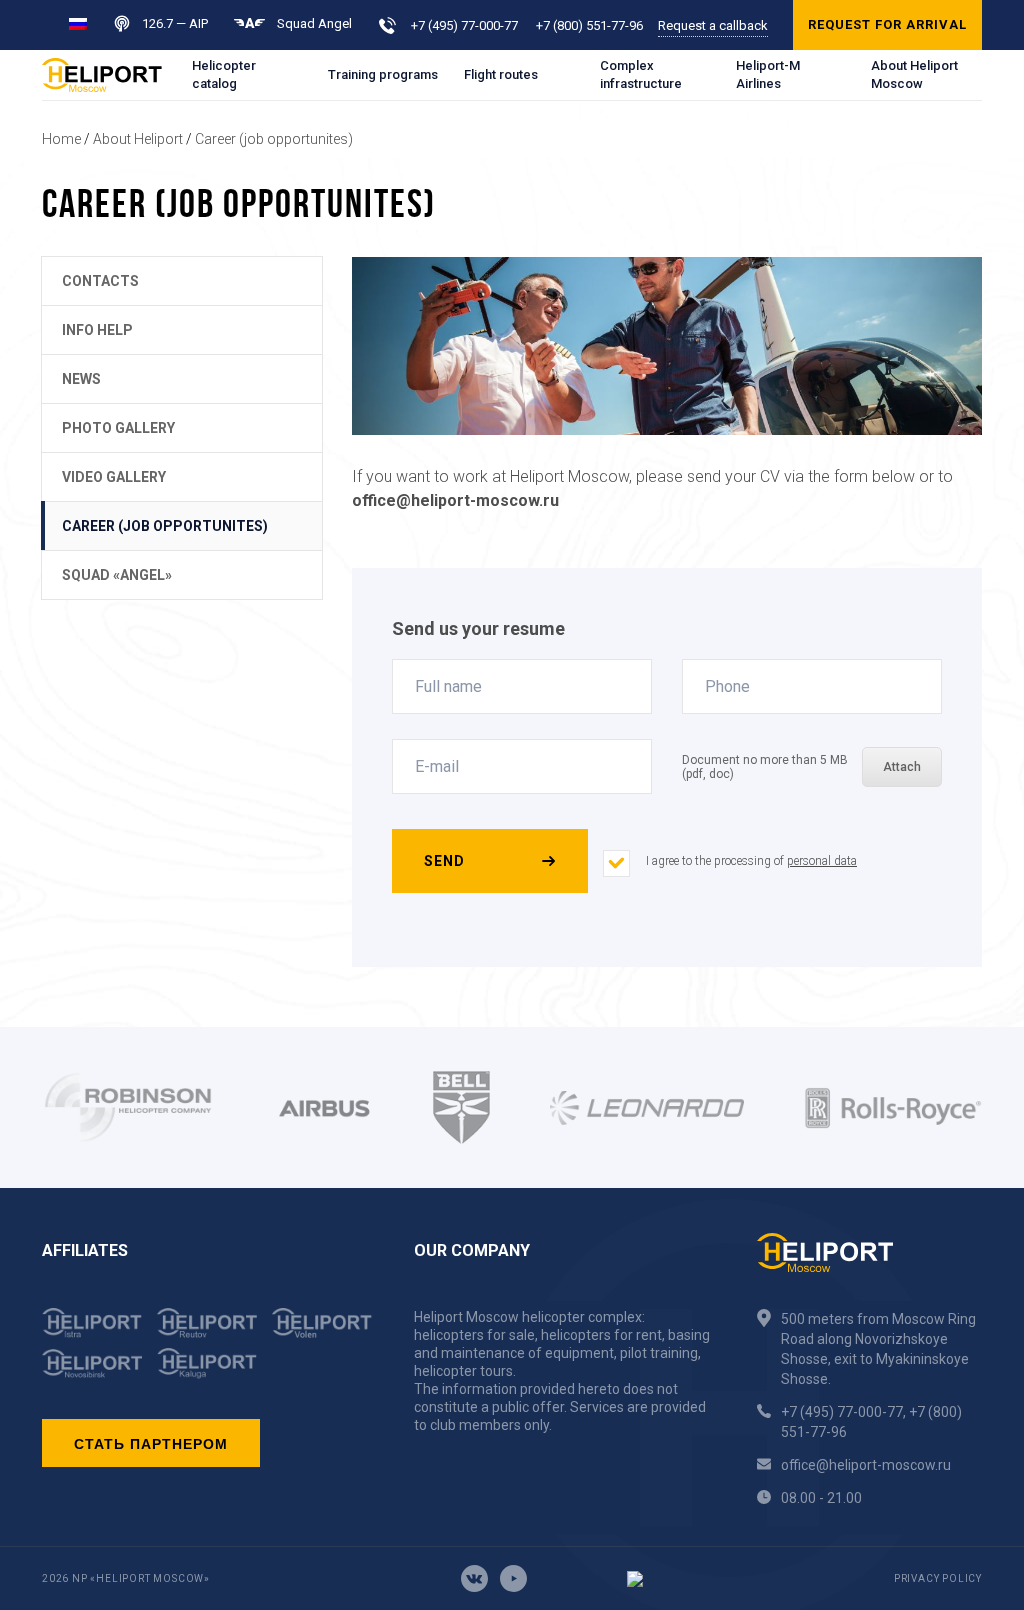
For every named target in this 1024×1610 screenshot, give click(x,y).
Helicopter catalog (224, 74)
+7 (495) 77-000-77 (464, 25)
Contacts (100, 281)
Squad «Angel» (117, 575)
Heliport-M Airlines (768, 74)
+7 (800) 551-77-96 (589, 25)
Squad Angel (314, 23)
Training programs (383, 74)
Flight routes (501, 74)
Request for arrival (887, 24)
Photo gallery (118, 428)
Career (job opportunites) (274, 139)
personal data (822, 861)
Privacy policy (938, 1578)
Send (444, 861)
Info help (97, 330)
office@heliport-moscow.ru (866, 1465)
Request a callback (713, 25)
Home (61, 139)
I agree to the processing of (751, 861)
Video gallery (114, 477)
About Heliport (138, 139)
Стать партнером (151, 1443)
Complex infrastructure (641, 74)
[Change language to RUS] (78, 22)
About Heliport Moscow (914, 74)
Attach (902, 767)
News (81, 379)
